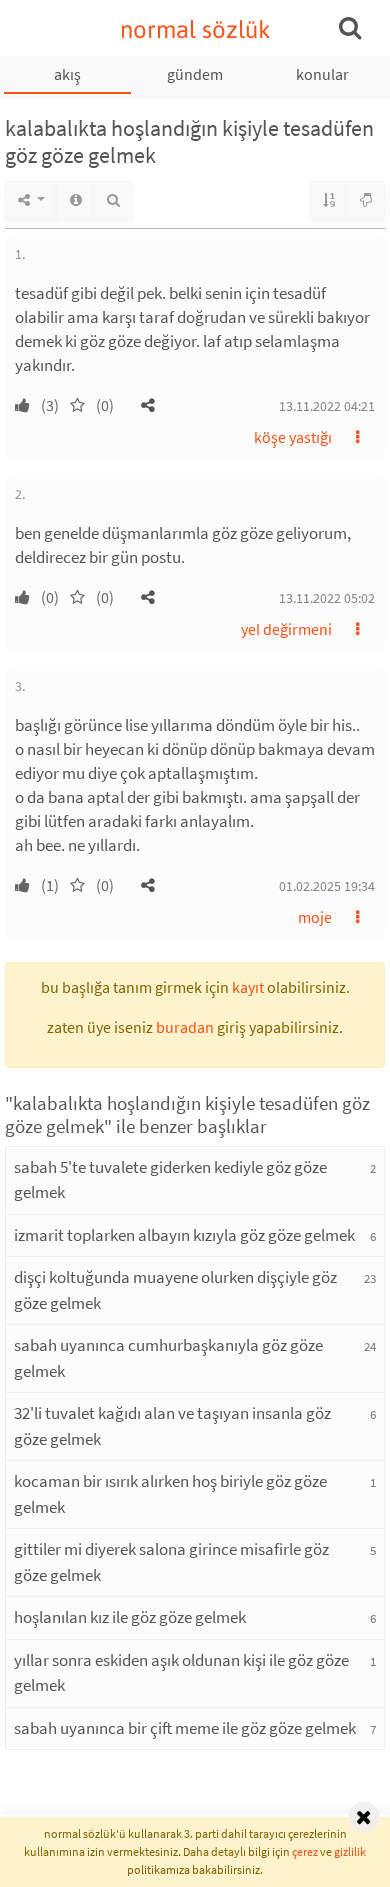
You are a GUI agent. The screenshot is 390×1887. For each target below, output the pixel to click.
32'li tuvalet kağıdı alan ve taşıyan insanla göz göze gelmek (172, 1426)
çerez (305, 1851)
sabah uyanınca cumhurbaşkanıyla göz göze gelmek (168, 1358)
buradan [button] (185, 1027)
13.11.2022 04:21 (327, 406)
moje (315, 917)
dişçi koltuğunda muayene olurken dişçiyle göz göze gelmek (175, 1290)
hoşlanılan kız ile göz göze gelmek (130, 1617)
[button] (148, 405)
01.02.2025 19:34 (327, 886)
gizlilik (350, 1851)
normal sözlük (195, 29)
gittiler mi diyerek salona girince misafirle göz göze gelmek (171, 1562)
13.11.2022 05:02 (327, 598)
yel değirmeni (286, 629)
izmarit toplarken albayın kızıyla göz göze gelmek (184, 1235)
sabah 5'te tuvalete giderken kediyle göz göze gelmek (170, 1180)
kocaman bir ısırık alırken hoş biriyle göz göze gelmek (170, 1494)
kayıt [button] (248, 987)
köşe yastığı (293, 437)
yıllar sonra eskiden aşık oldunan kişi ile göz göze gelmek (181, 1673)
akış (67, 74)
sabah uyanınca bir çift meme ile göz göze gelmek (185, 1728)
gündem (195, 74)
